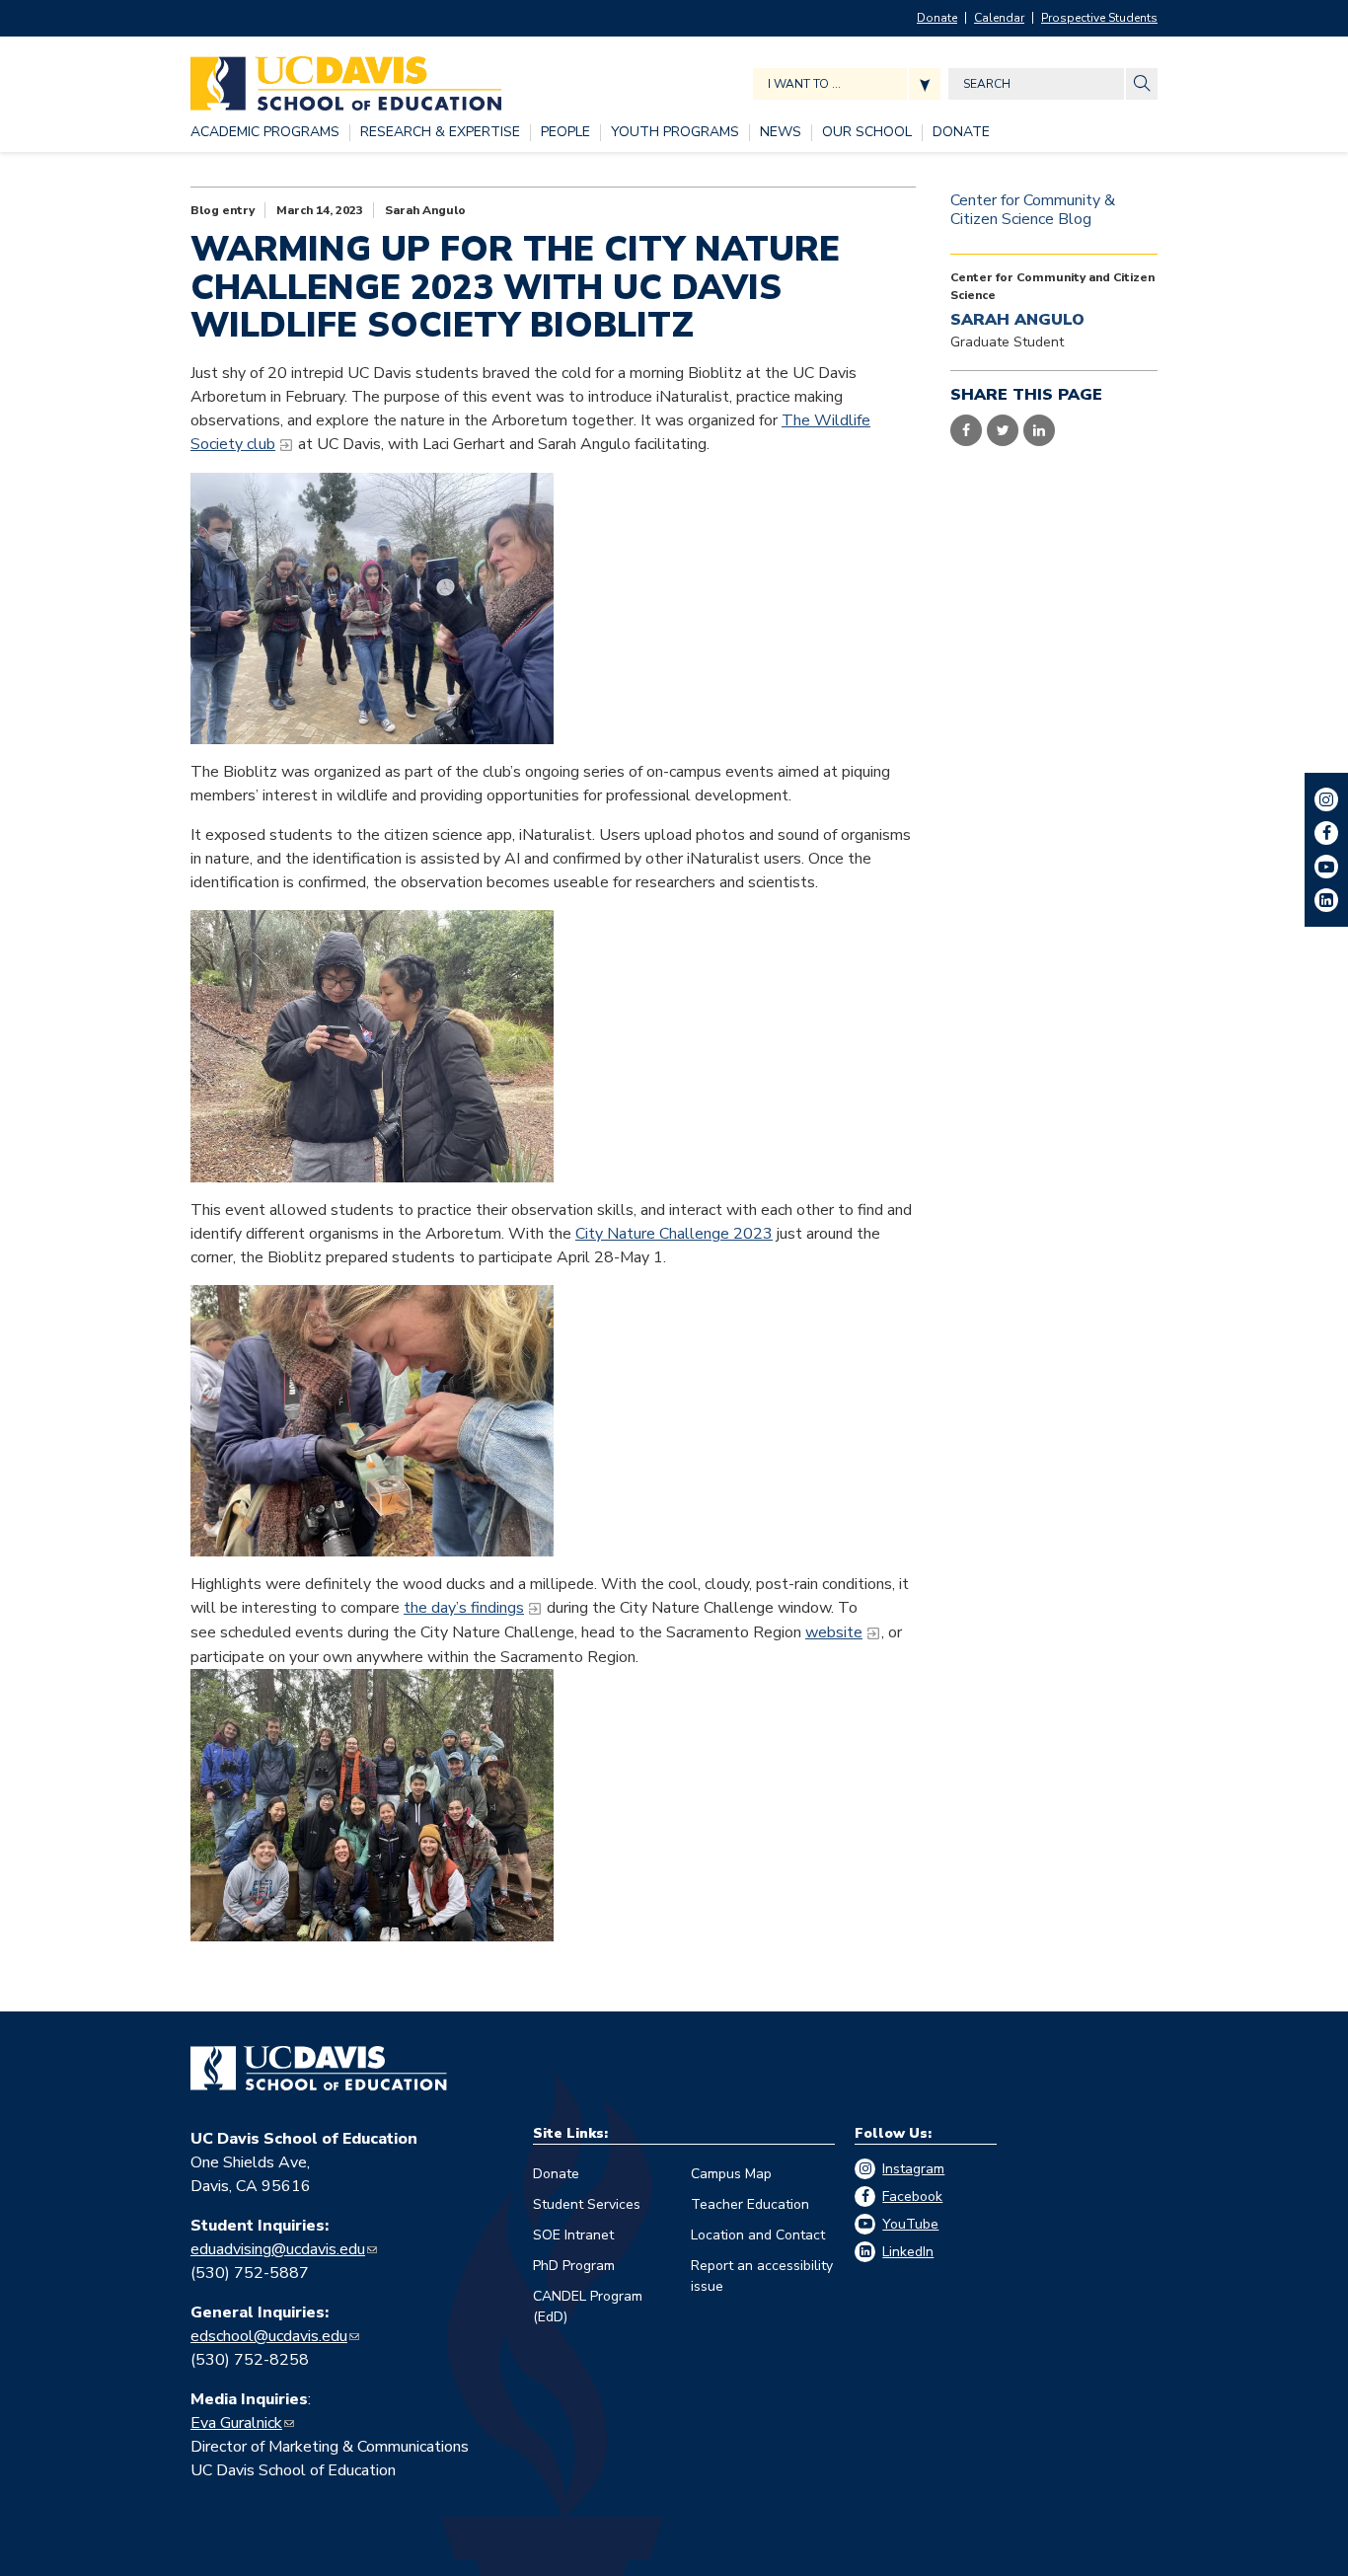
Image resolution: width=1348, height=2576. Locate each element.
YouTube (910, 2224)
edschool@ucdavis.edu (269, 2336)
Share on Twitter (1003, 430)
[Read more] (372, 608)
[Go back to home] (319, 2069)
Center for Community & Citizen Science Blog (1033, 210)
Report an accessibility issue (762, 2276)
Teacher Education (750, 2204)
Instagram (913, 2169)
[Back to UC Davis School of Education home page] (346, 78)
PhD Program (574, 2266)
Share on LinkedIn (1039, 430)
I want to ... (804, 84)
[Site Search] (1142, 84)
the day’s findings (464, 1608)
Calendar (999, 18)
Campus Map (731, 2174)
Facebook (912, 2197)
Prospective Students (1099, 18)
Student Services (587, 2204)
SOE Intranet (573, 2235)
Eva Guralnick (236, 2423)
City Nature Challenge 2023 (674, 1234)
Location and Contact (758, 2235)
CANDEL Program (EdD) (588, 2307)
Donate (937, 18)
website (834, 1632)
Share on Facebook (966, 430)
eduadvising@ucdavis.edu (278, 2249)
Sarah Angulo (425, 210)
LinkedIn (908, 2252)
